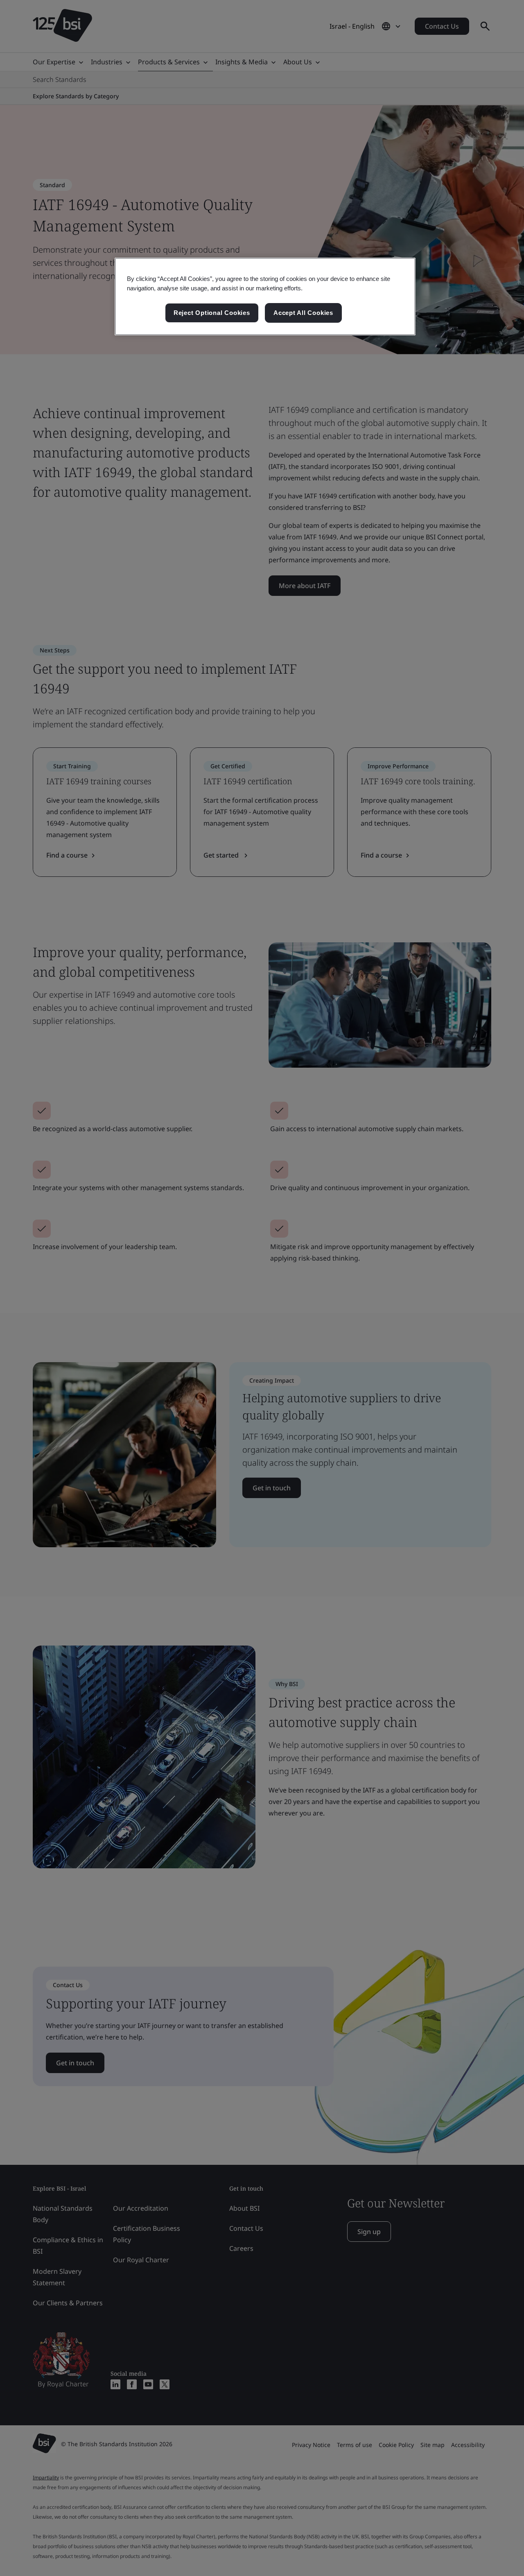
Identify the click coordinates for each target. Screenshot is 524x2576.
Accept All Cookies (303, 313)
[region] (265, 297)
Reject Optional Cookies (212, 313)
